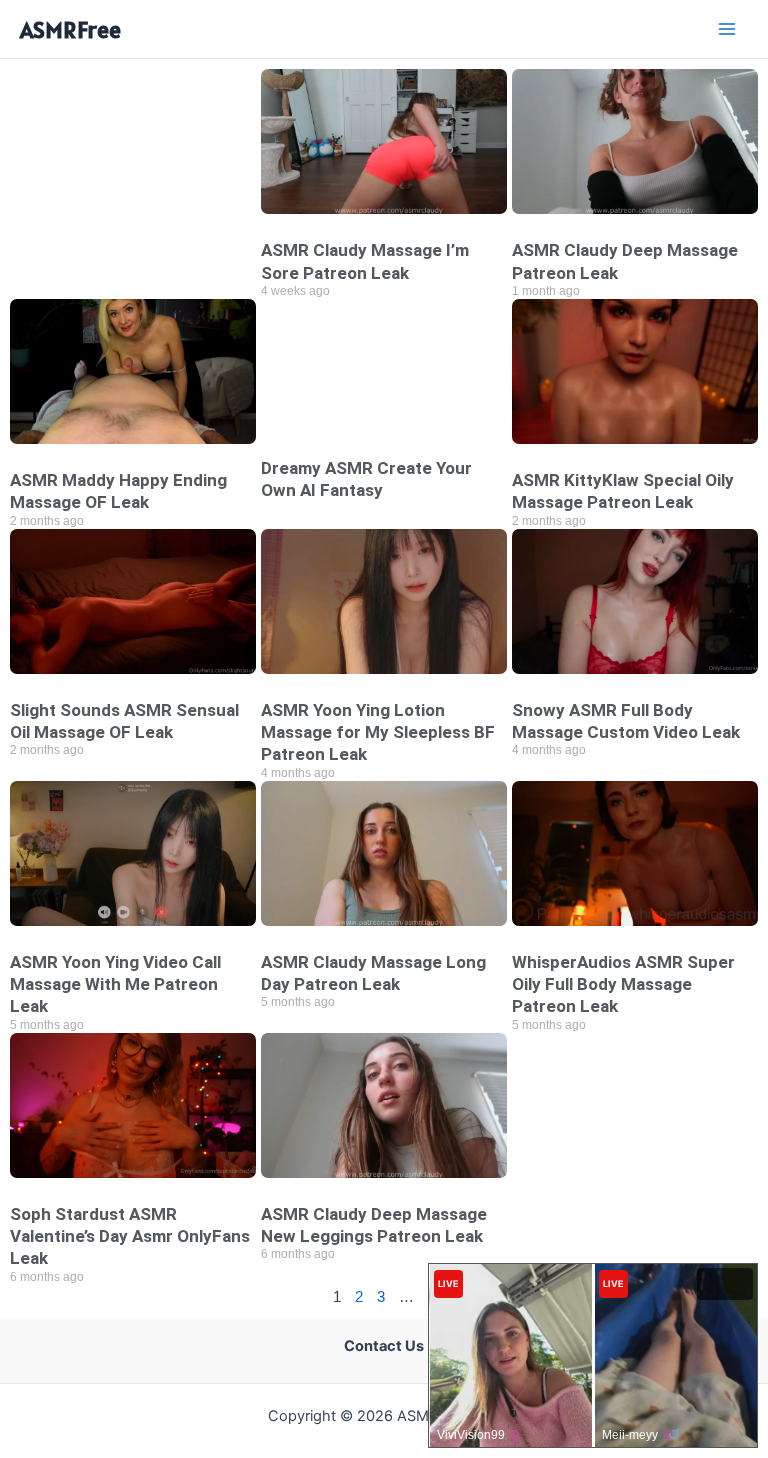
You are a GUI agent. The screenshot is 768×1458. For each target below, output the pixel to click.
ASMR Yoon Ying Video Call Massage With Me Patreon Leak (115, 984)
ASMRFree (70, 29)
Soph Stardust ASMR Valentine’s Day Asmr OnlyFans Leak (130, 1236)
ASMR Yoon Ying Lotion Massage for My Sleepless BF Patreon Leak (378, 732)
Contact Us (384, 1346)
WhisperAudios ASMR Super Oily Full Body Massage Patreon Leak (623, 984)
